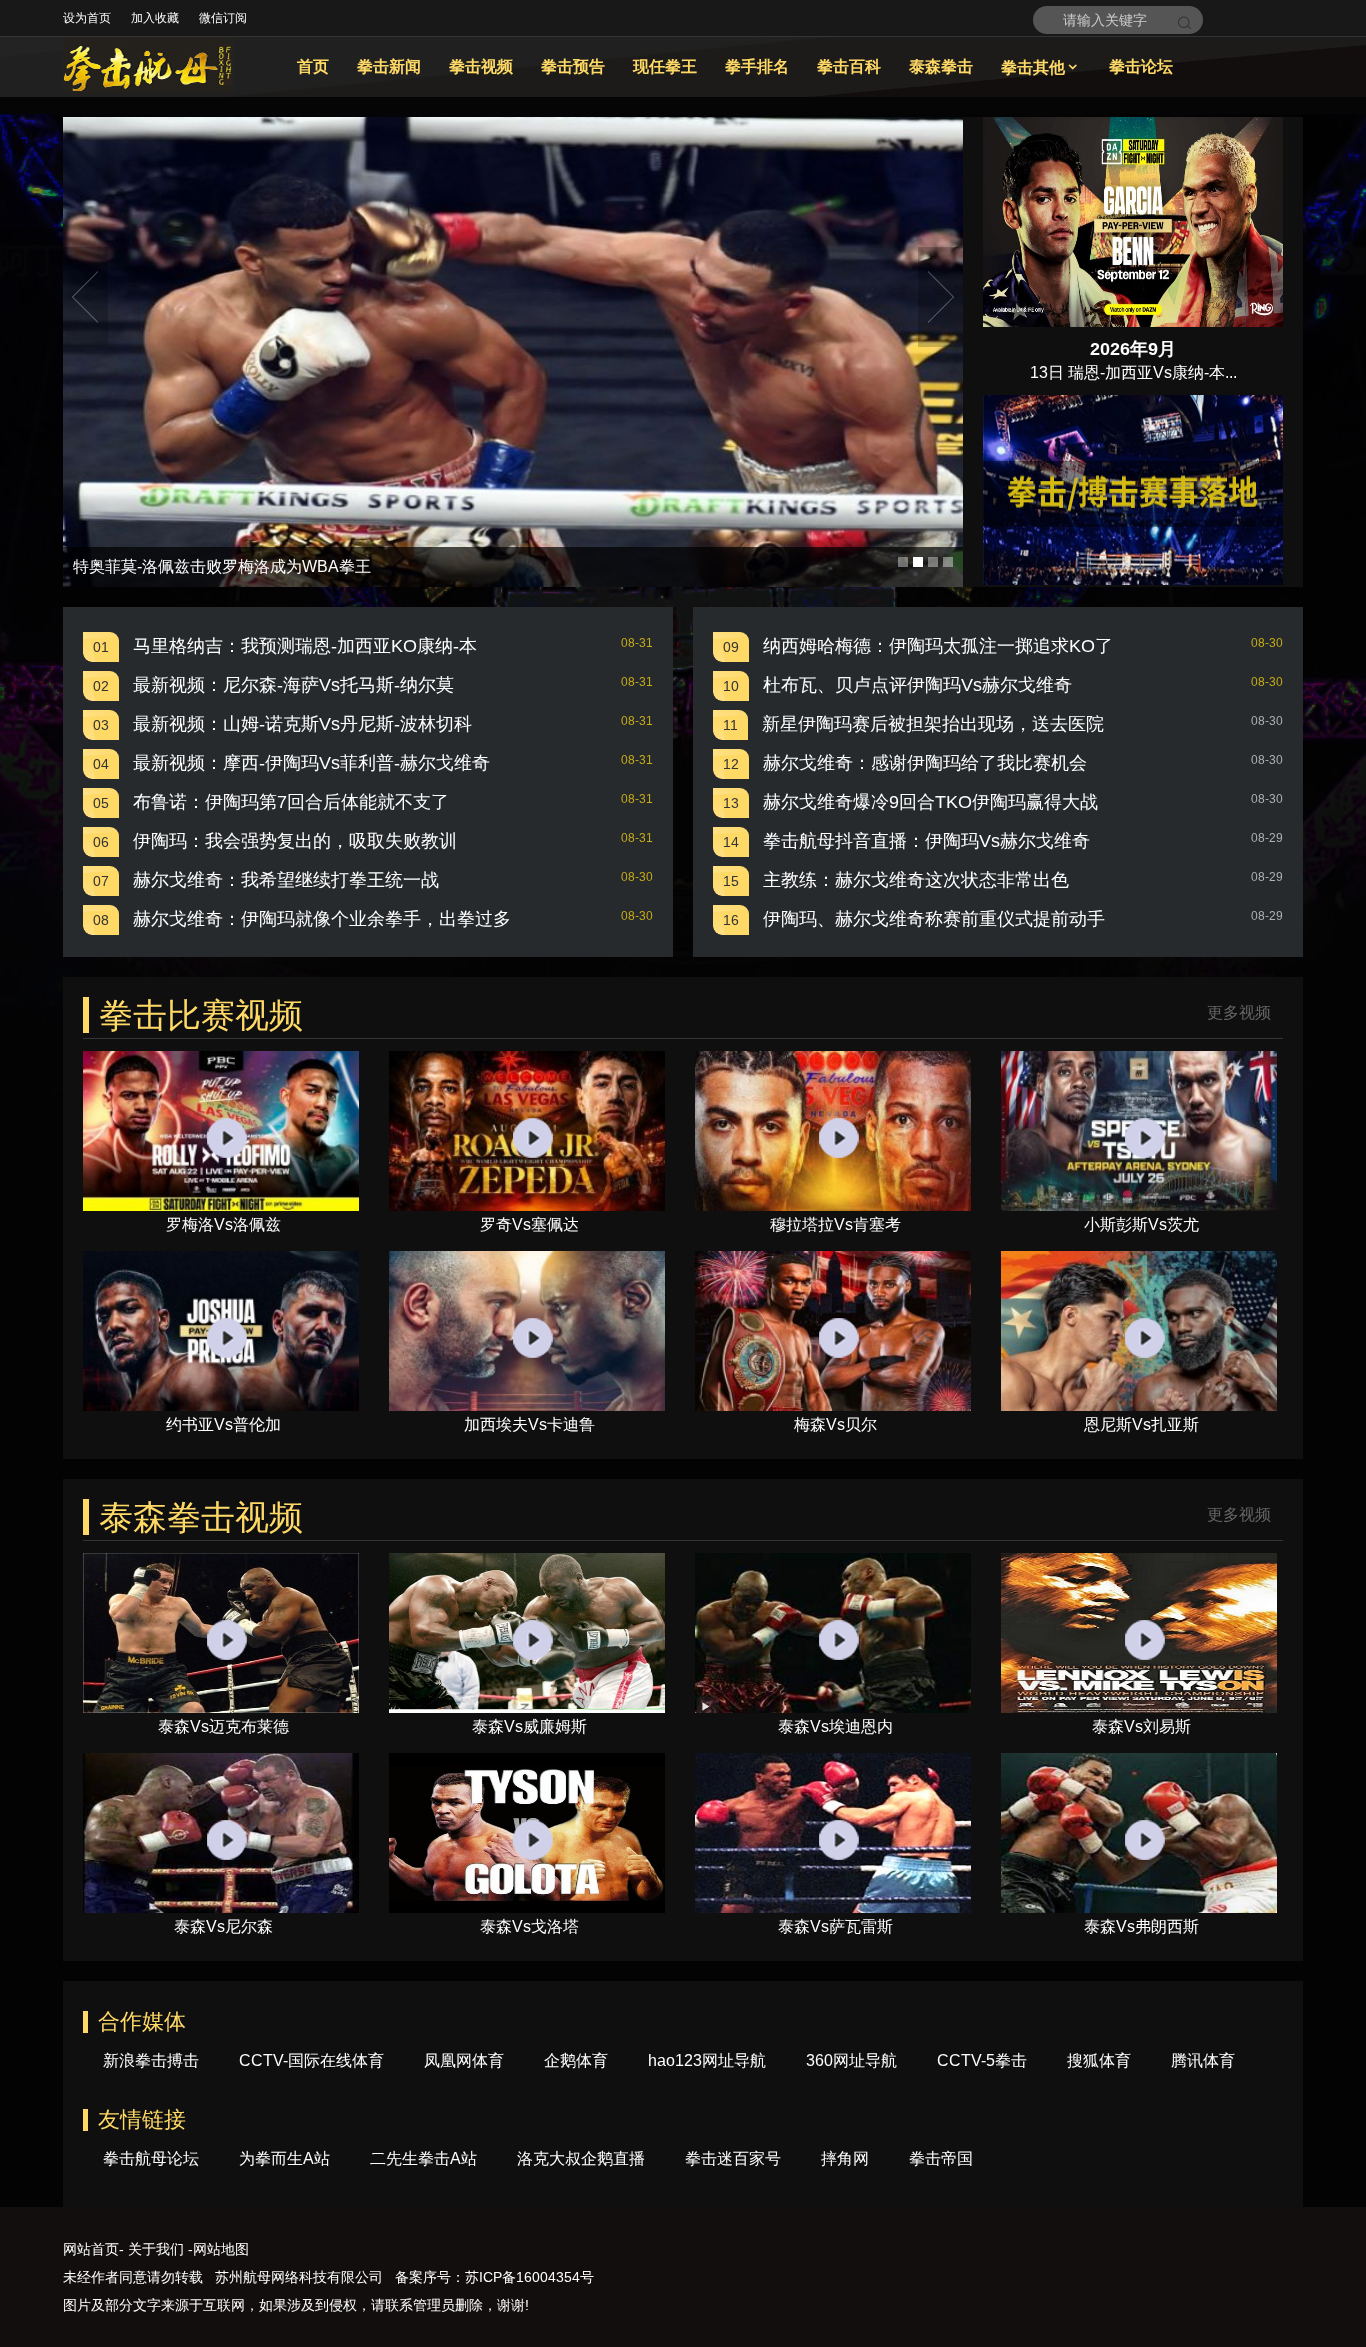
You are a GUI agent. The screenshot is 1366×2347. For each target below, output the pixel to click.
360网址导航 (851, 2060)
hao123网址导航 (707, 2060)
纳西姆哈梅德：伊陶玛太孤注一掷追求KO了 (938, 646)
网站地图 (221, 2249)
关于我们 (156, 2249)
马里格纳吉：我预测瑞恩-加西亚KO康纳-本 (305, 646)
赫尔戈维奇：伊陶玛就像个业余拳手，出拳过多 (322, 919)
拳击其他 (1041, 67)
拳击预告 (573, 66)
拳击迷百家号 (733, 2158)
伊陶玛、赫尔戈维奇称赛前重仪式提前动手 (934, 919)
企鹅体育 (576, 2060)
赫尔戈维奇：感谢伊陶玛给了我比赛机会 (925, 763)
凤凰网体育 (464, 2060)
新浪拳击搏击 (151, 2060)
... (1231, 372)
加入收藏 (155, 18)
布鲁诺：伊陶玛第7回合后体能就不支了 (291, 802)
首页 (313, 66)
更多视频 (1239, 1013)
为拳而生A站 (284, 2158)
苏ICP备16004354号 (529, 2277)
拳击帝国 (941, 2158)
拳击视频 (481, 66)
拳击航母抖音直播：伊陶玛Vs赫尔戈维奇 (926, 841)
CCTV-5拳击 (982, 2060)
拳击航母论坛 (151, 2158)
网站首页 (91, 2249)
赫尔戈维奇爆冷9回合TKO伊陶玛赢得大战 (930, 802)
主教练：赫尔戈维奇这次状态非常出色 (916, 880)
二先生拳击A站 (423, 2158)
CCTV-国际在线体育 (311, 2060)
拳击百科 (849, 66)
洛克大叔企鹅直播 (581, 2158)
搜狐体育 (1099, 2060)
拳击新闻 (389, 66)
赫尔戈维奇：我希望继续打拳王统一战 (286, 880)
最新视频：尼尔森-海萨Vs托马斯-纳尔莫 (293, 685)
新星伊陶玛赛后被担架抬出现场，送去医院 (933, 724)
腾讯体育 (1203, 2060)
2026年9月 (1133, 349)
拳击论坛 (1141, 66)
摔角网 (845, 2158)
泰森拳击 (941, 66)
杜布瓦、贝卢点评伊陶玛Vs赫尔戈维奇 (917, 685)
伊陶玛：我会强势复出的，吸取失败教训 (295, 841)
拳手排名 (757, 66)
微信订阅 (223, 18)
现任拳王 (665, 66)
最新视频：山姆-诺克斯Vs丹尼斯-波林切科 (302, 724)
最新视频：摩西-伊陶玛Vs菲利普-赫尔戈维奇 (311, 763)
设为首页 (87, 18)
